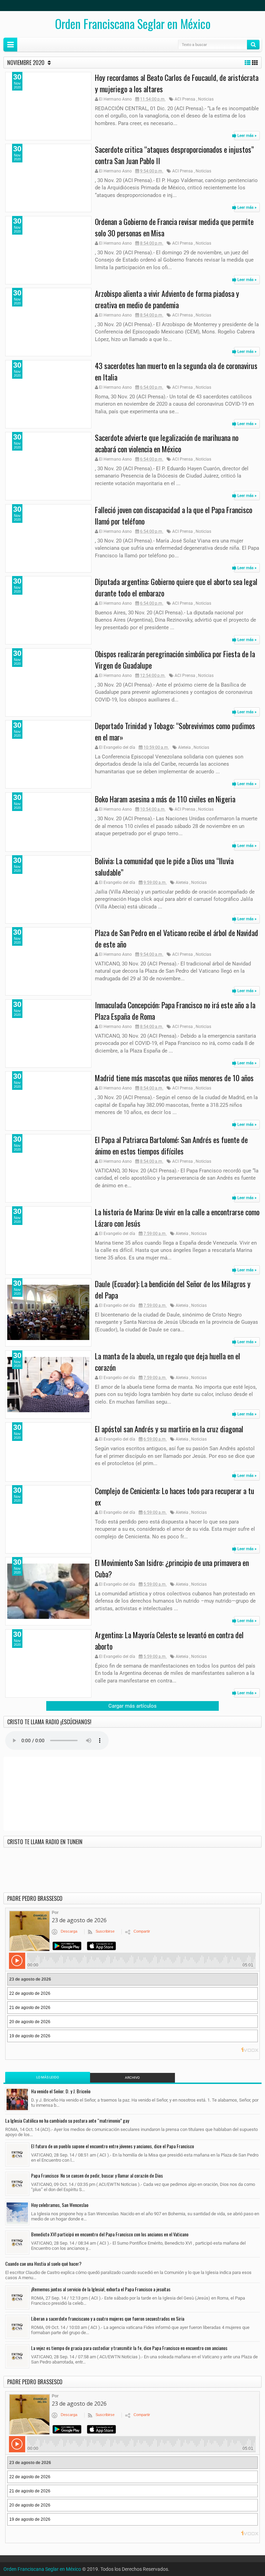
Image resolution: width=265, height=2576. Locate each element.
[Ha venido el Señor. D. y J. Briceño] (17, 2100)
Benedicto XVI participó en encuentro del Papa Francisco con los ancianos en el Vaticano (110, 2234)
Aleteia (184, 747)
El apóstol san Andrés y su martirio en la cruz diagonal (169, 1429)
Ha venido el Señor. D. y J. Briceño (61, 2091)
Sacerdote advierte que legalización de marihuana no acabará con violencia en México (167, 443)
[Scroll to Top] (132, 2568)
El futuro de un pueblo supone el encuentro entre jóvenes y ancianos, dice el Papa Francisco (112, 2146)
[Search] (253, 45)
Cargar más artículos (132, 1706)
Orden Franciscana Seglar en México (133, 23)
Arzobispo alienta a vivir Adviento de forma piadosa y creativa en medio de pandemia (167, 299)
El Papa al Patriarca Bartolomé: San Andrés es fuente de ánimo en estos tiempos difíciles (171, 1145)
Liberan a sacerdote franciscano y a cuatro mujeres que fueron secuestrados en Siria (108, 2318)
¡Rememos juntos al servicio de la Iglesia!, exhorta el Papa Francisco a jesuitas (101, 2289)
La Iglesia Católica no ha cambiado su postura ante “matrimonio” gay (67, 2120)
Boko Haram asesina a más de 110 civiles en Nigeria (165, 799)
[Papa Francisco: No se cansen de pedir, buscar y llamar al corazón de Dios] (17, 2184)
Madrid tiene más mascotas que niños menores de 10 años (174, 1078)
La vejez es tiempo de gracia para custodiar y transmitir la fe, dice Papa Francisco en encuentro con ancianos (129, 2348)
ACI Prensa (185, 99)
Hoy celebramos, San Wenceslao (60, 2205)
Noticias (206, 99)
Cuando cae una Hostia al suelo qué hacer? (43, 2263)
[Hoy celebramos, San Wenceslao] (17, 2213)
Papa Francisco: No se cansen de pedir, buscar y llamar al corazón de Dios (97, 2175)
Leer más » (247, 136)
